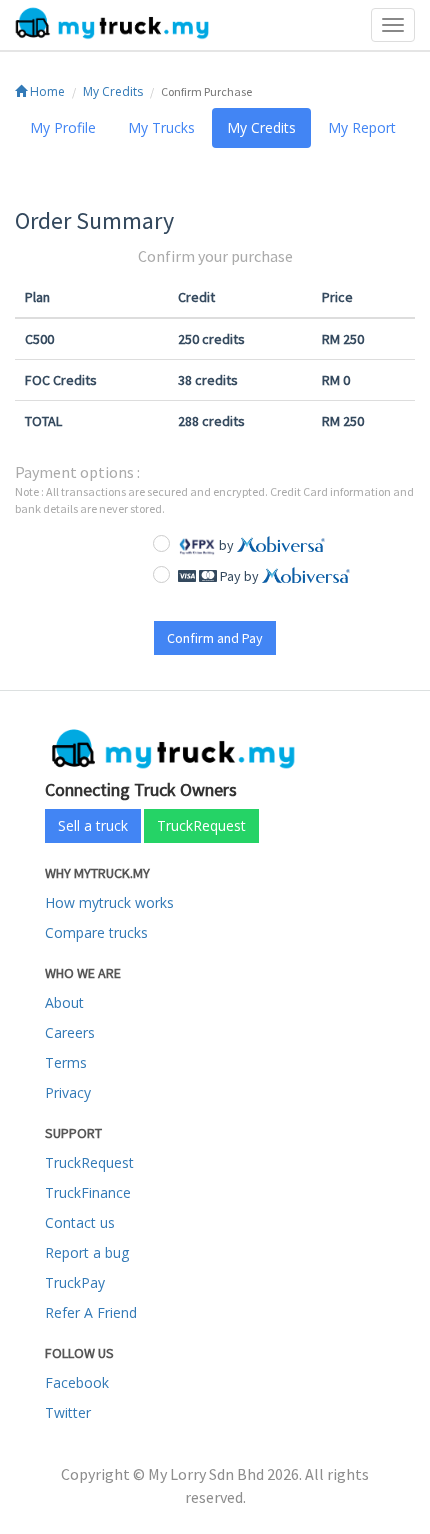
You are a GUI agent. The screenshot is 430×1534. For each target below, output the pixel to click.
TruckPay (75, 1282)
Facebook (77, 1382)
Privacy (68, 1092)
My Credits (113, 91)
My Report (362, 127)
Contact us (80, 1222)
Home (46, 91)
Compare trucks (96, 932)
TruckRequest (201, 825)
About (64, 1002)
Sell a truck (93, 825)
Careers (70, 1032)
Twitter (68, 1412)
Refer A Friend (91, 1312)
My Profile (63, 127)
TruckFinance (88, 1192)
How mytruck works (109, 902)
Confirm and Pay (215, 638)
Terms (66, 1062)
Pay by (239, 576)
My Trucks (161, 127)
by (226, 545)
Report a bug (87, 1252)
